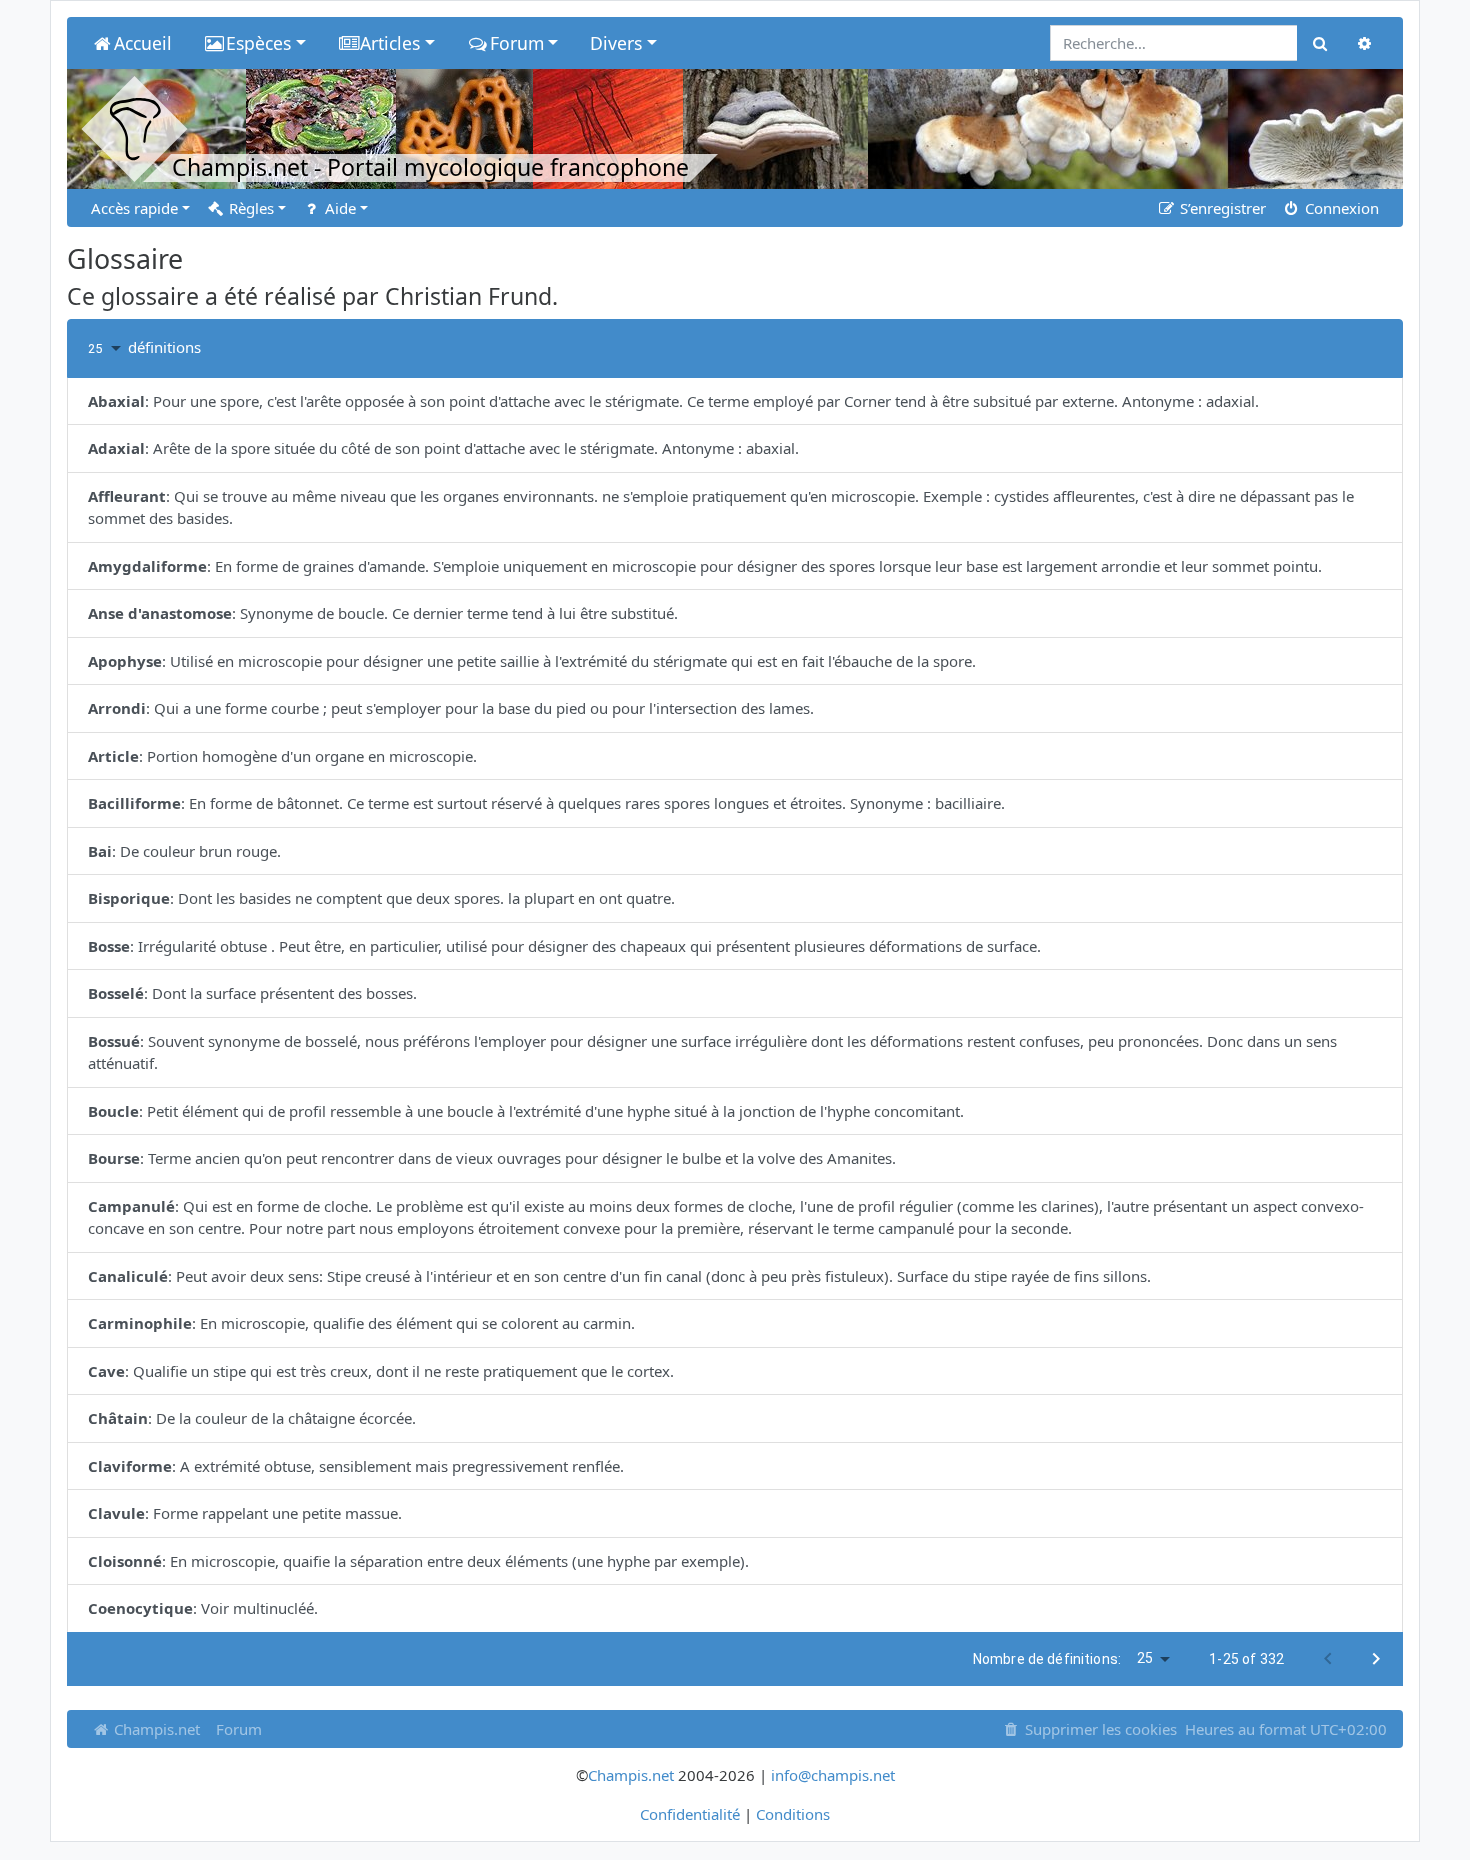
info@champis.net (833, 1775)
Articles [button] (390, 43)
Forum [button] (517, 43)
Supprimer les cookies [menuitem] (1099, 1729)
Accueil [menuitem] (143, 43)
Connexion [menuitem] (1340, 208)
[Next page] (1376, 1659)
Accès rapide (134, 208)
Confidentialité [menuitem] (690, 1814)
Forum (239, 1729)
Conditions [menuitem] (793, 1814)
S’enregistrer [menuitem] (1221, 208)
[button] (108, 348)
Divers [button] (616, 43)
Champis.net (155, 1729)
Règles (249, 208)
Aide (338, 208)
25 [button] (1145, 1658)
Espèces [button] (258, 43)
